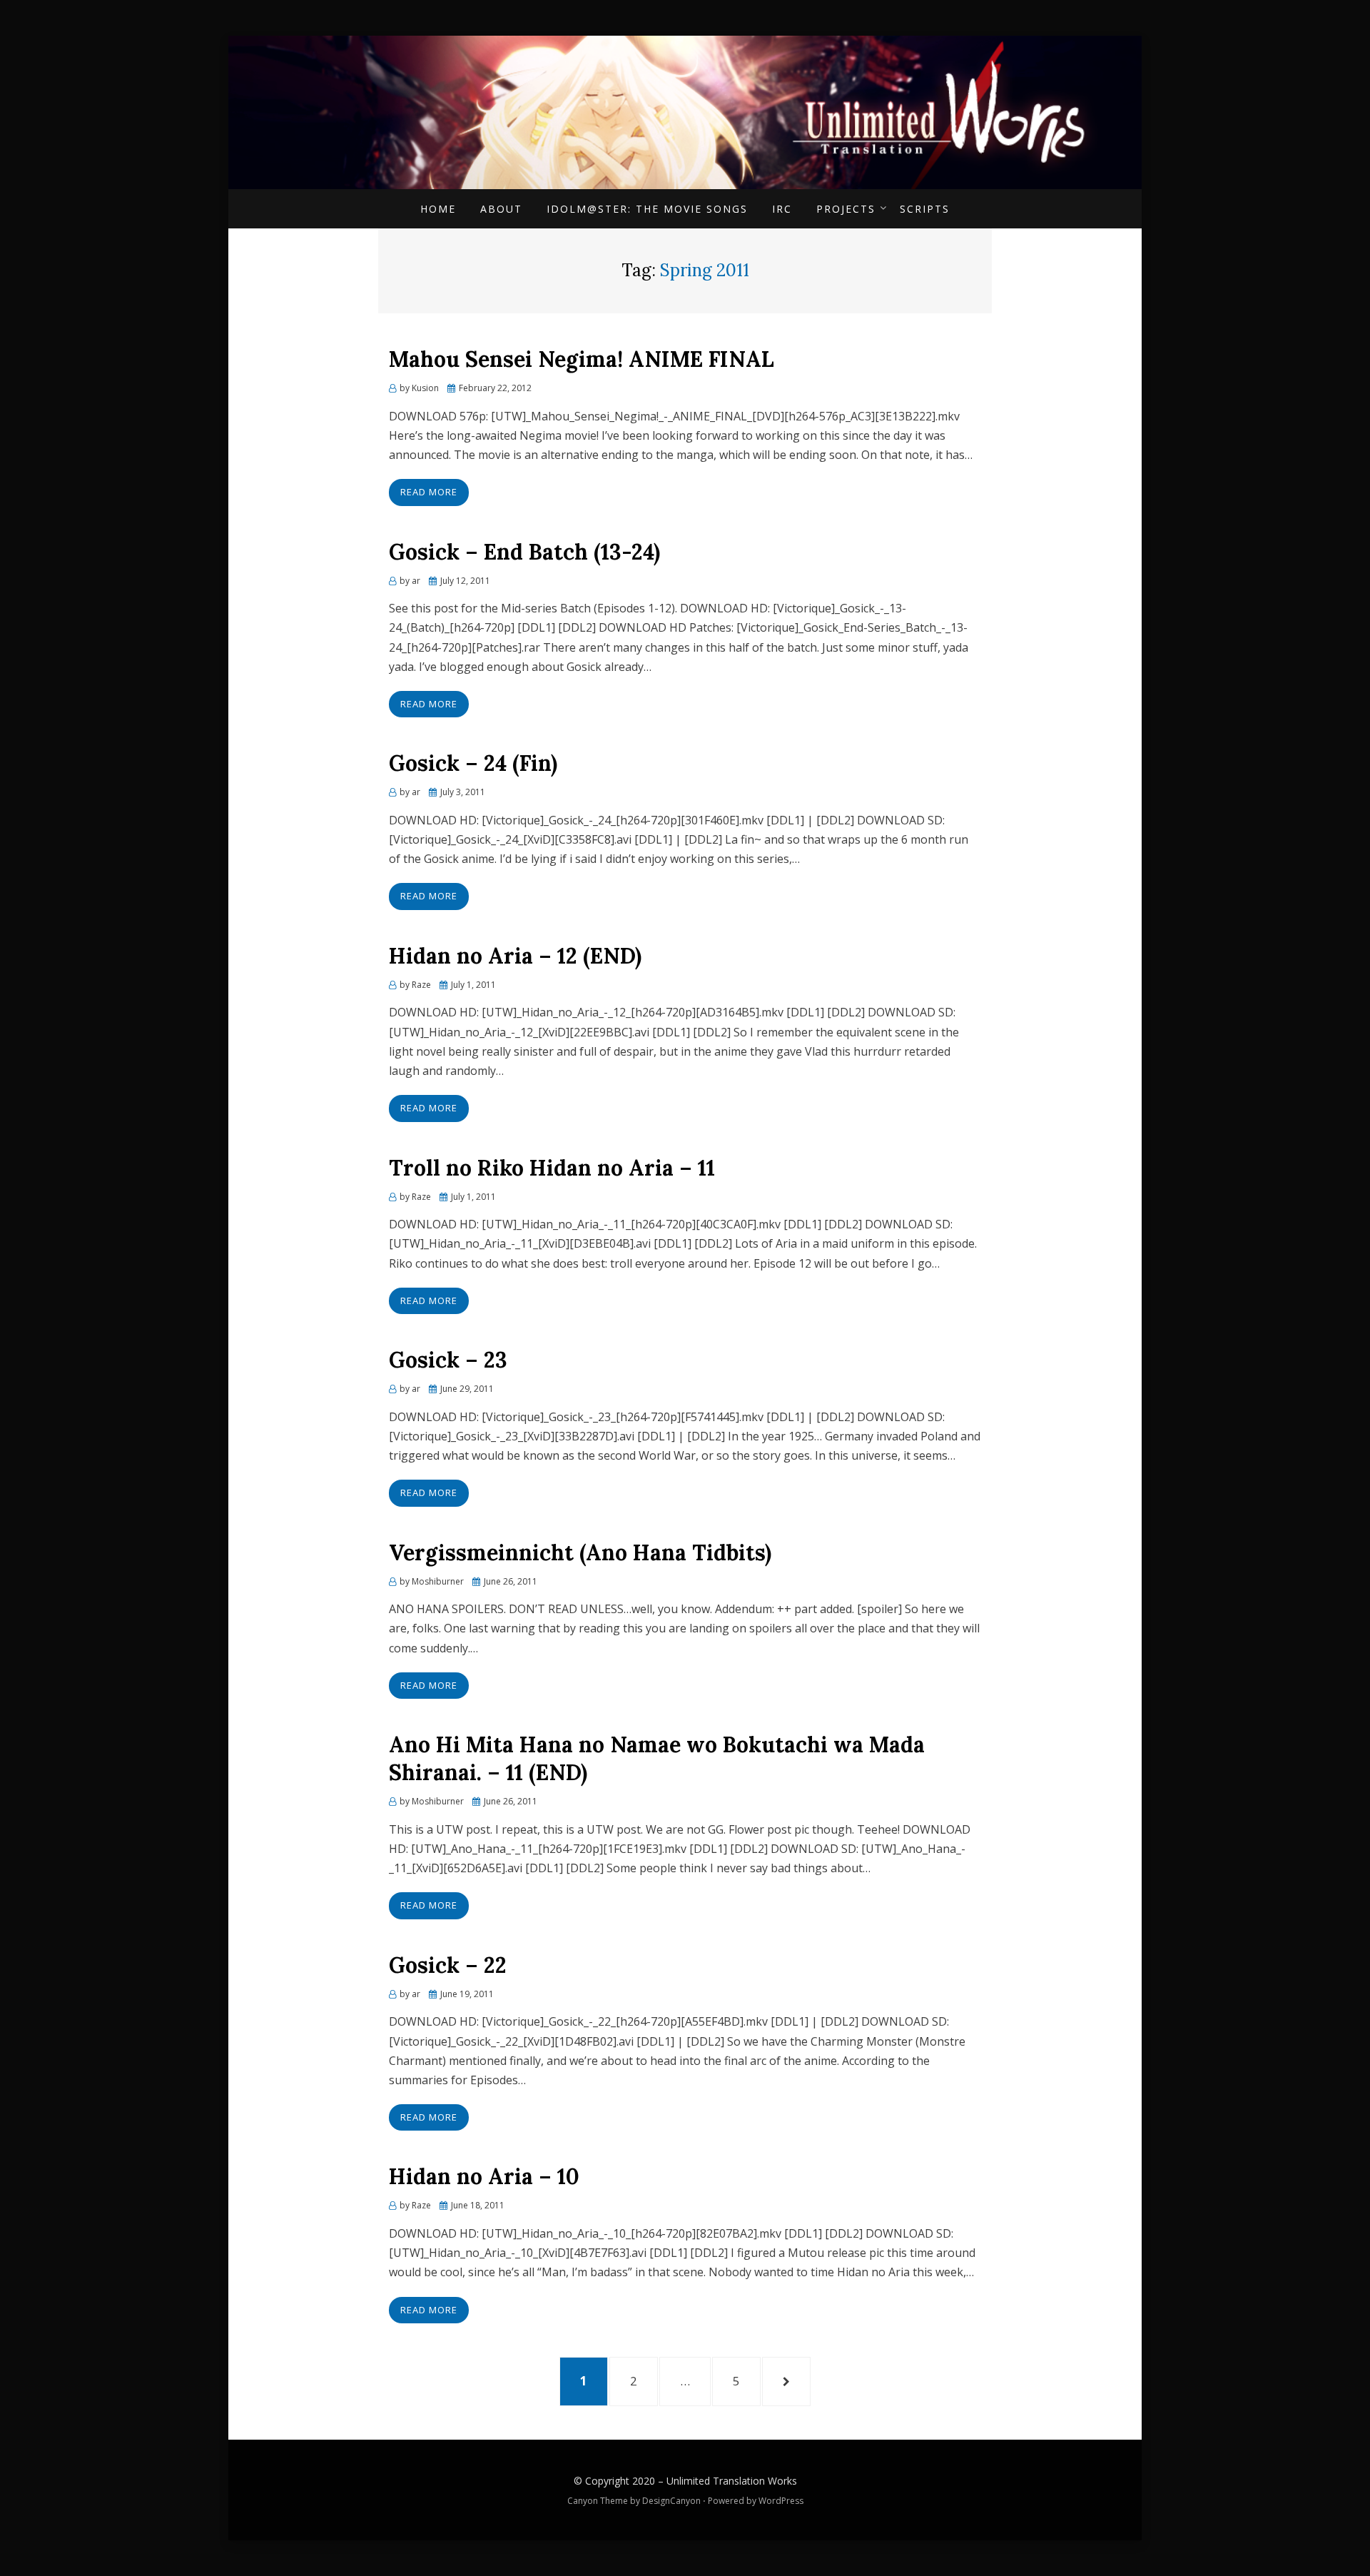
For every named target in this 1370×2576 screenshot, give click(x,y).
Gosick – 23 (448, 1360)
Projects (846, 209)
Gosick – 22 (448, 1965)
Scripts (925, 209)
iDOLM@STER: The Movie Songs (647, 209)
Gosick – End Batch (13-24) (524, 552)
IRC (782, 209)
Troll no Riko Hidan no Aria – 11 (552, 1168)
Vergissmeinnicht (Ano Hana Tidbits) (580, 1552)
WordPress (781, 2501)
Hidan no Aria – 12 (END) (515, 956)
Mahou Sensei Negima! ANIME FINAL (582, 359)
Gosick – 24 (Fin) (473, 763)
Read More (429, 492)
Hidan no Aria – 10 (484, 2176)
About (501, 209)
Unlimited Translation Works (732, 2481)
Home (438, 209)
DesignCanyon (671, 2501)
